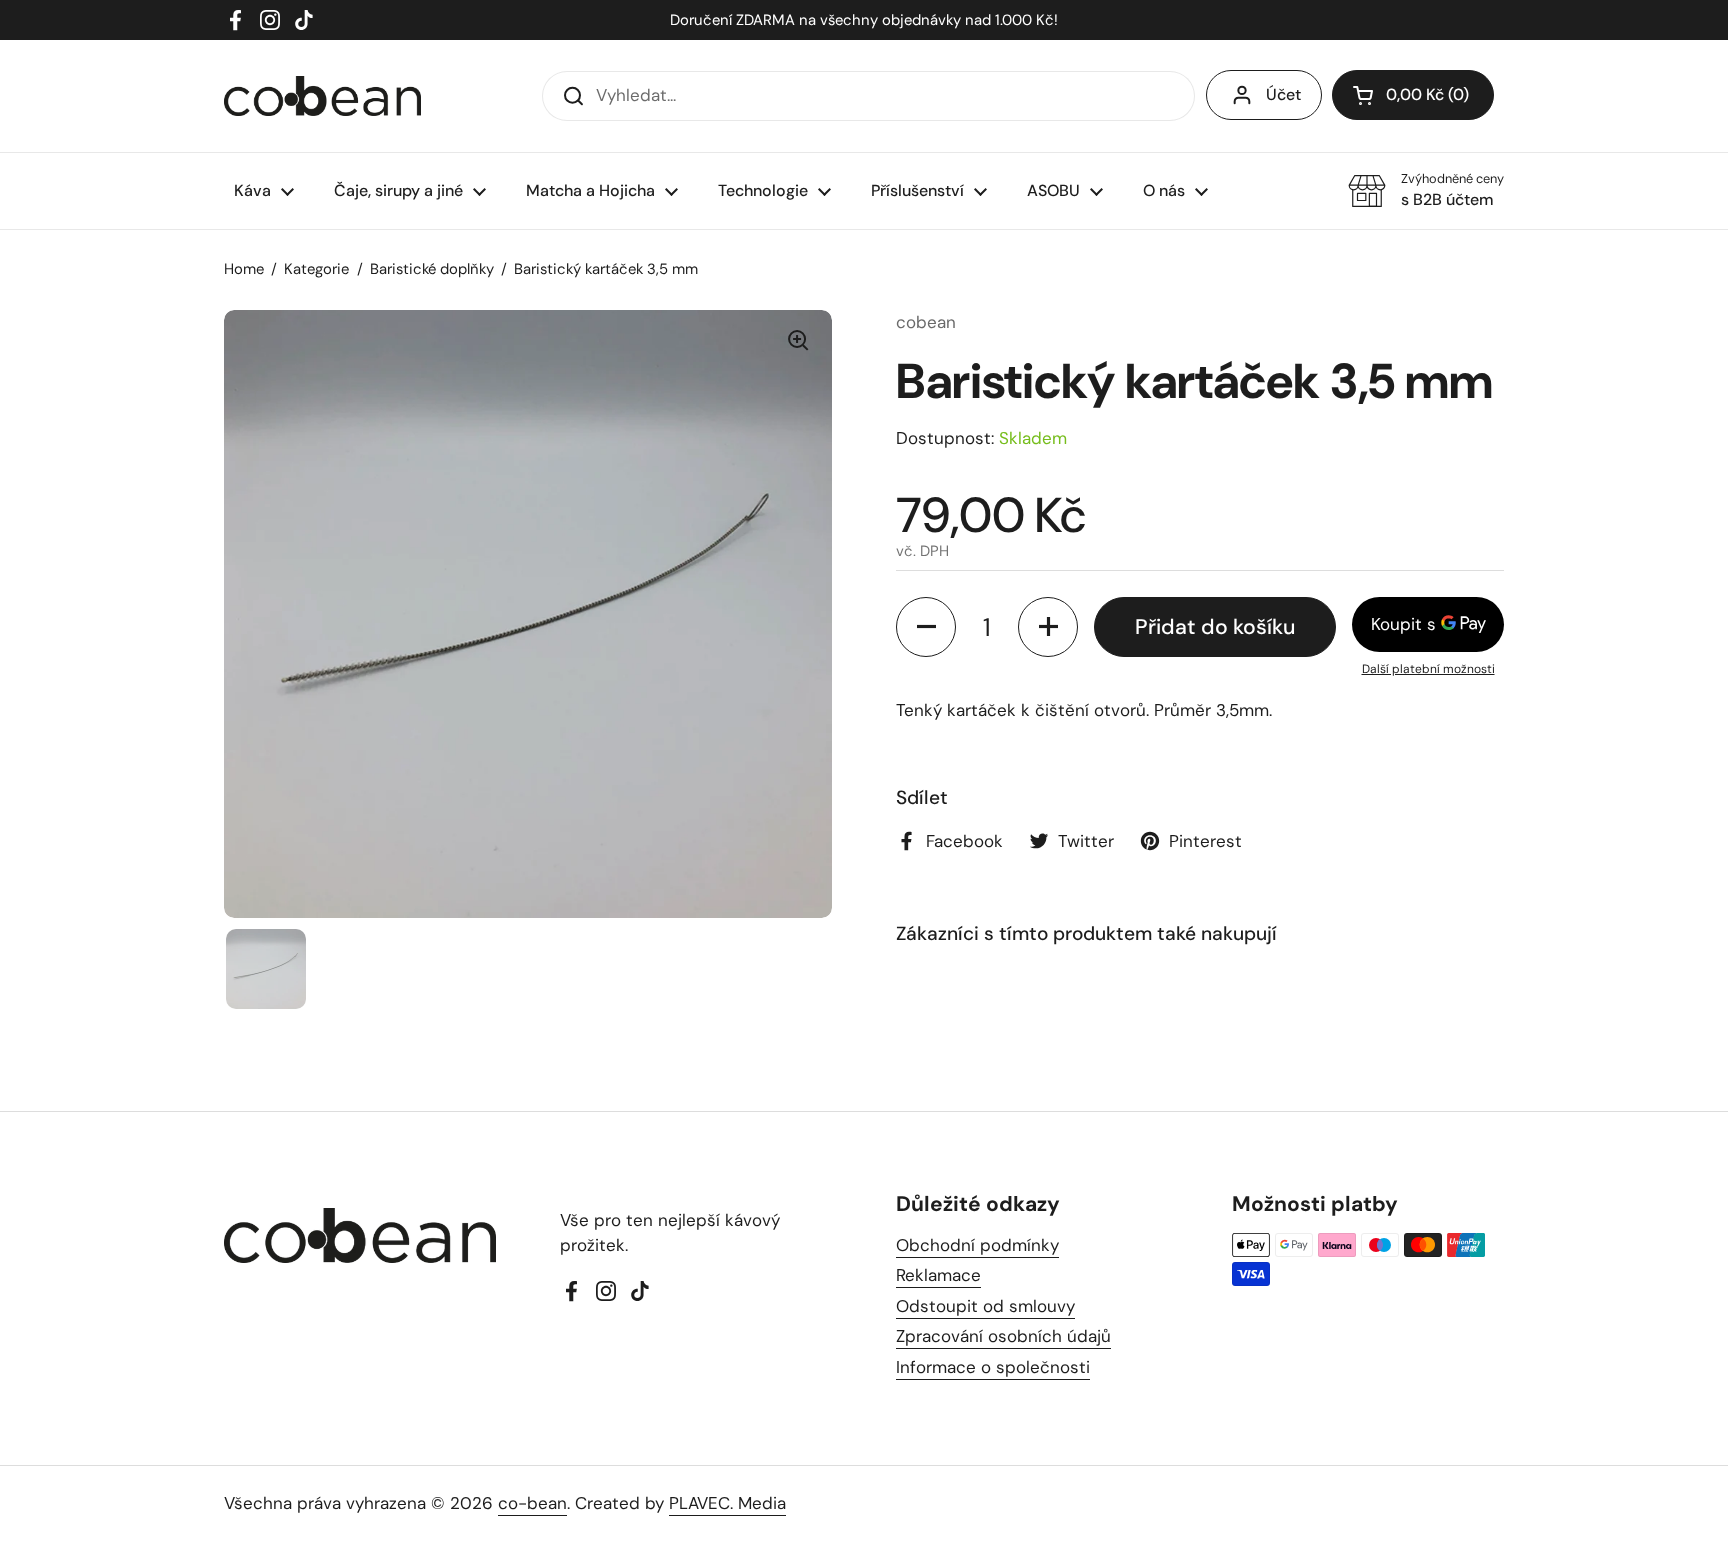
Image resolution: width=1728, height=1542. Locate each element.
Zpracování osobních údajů (1003, 1336)
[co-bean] (322, 96)
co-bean (532, 1503)
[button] (1413, 95)
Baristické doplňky (432, 269)
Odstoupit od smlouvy (985, 1306)
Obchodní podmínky (977, 1245)
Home (244, 269)
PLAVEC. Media (727, 1503)
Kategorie (316, 269)
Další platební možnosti (1428, 669)
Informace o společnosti (993, 1367)
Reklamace (938, 1275)
